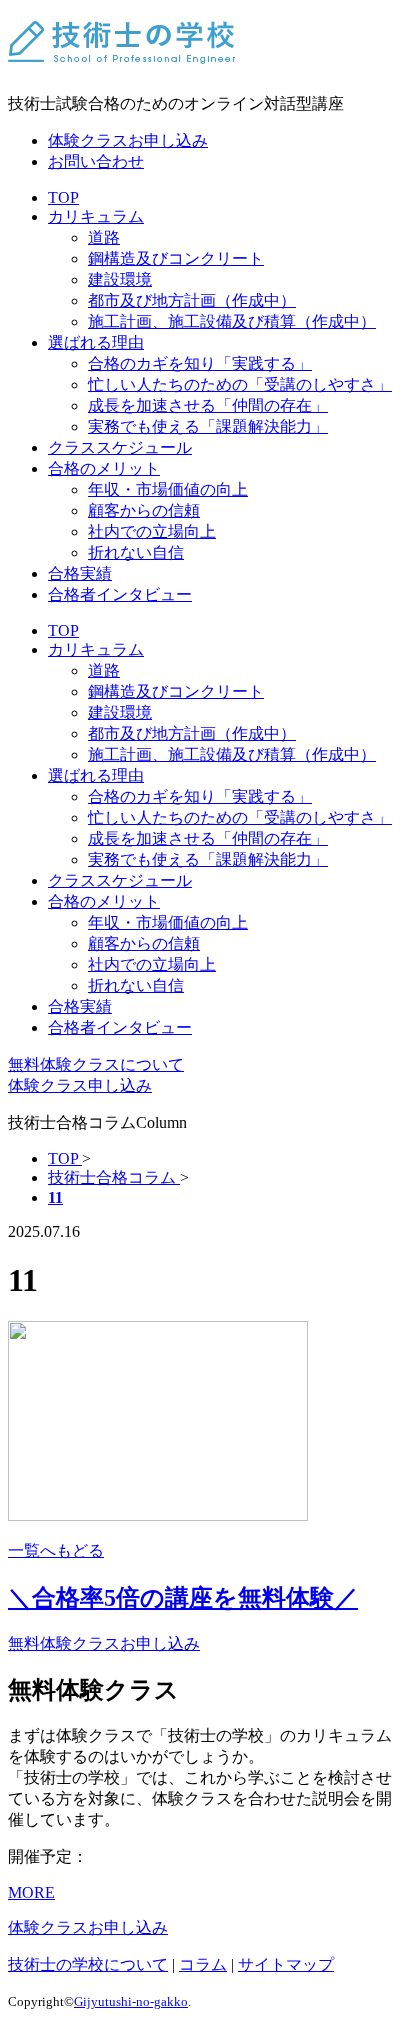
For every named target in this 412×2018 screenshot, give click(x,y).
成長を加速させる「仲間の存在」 (208, 405)
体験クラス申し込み (80, 1085)
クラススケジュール (120, 447)
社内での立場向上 (152, 531)
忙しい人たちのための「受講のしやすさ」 (240, 384)
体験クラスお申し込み (128, 140)
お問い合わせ (96, 161)
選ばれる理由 (96, 342)
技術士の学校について (88, 1964)
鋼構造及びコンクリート (176, 258)
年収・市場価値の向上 (168, 489)
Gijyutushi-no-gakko (131, 2001)
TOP (63, 197)
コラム (203, 1964)
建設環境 (120, 279)
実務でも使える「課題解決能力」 (208, 426)
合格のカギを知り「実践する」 (200, 363)
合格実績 (80, 573)
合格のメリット (104, 468)
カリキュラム (96, 216)
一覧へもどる (56, 1550)
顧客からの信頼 (144, 510)
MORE (31, 1892)
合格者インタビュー (120, 594)
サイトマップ (286, 1964)
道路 (104, 237)
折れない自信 (136, 552)
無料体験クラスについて (96, 1064)
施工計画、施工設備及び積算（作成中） (232, 321)
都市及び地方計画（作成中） (192, 300)
